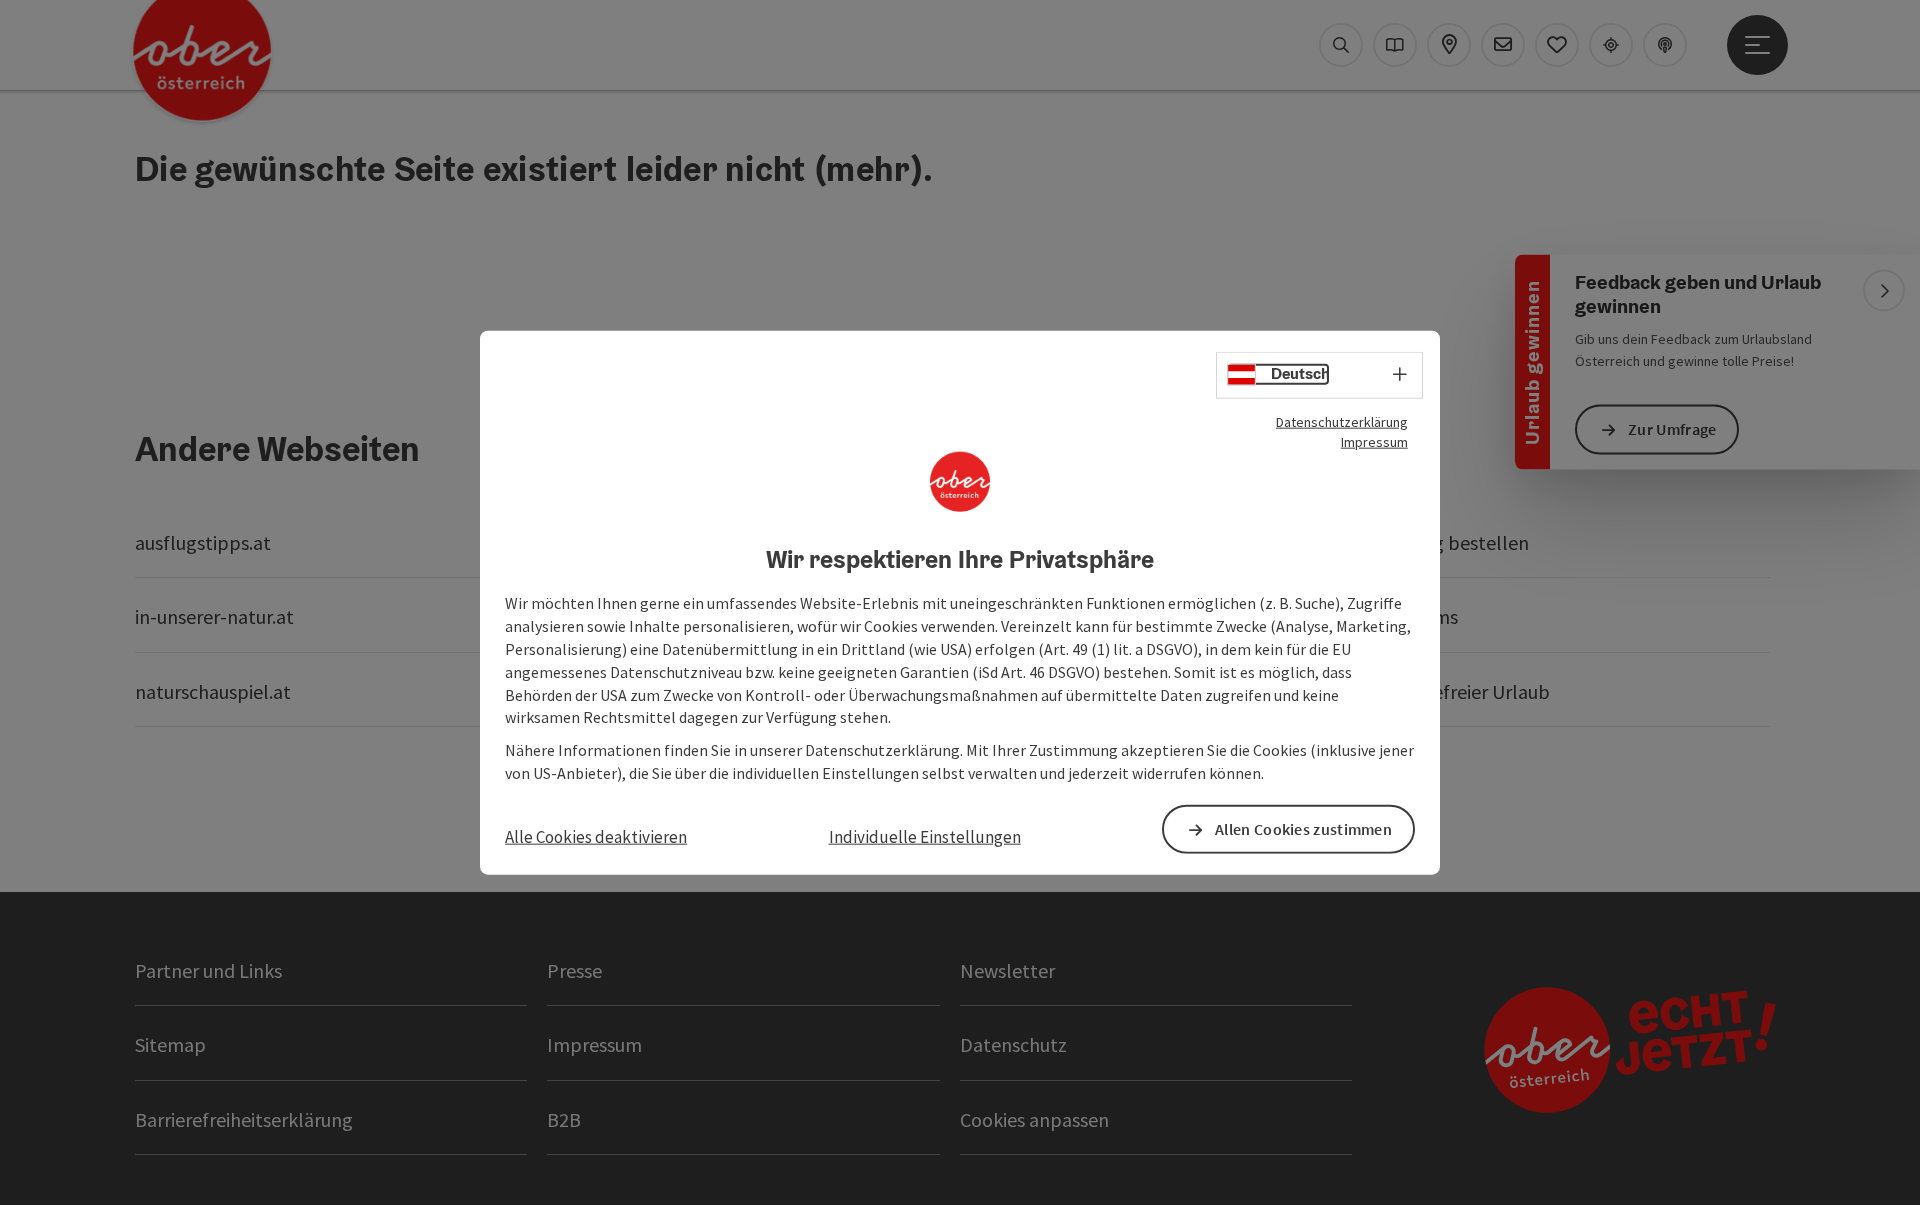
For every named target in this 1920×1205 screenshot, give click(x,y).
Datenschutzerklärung (1342, 421)
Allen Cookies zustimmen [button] (1303, 829)
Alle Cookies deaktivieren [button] (596, 837)
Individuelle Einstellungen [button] (925, 837)
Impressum (1374, 441)
